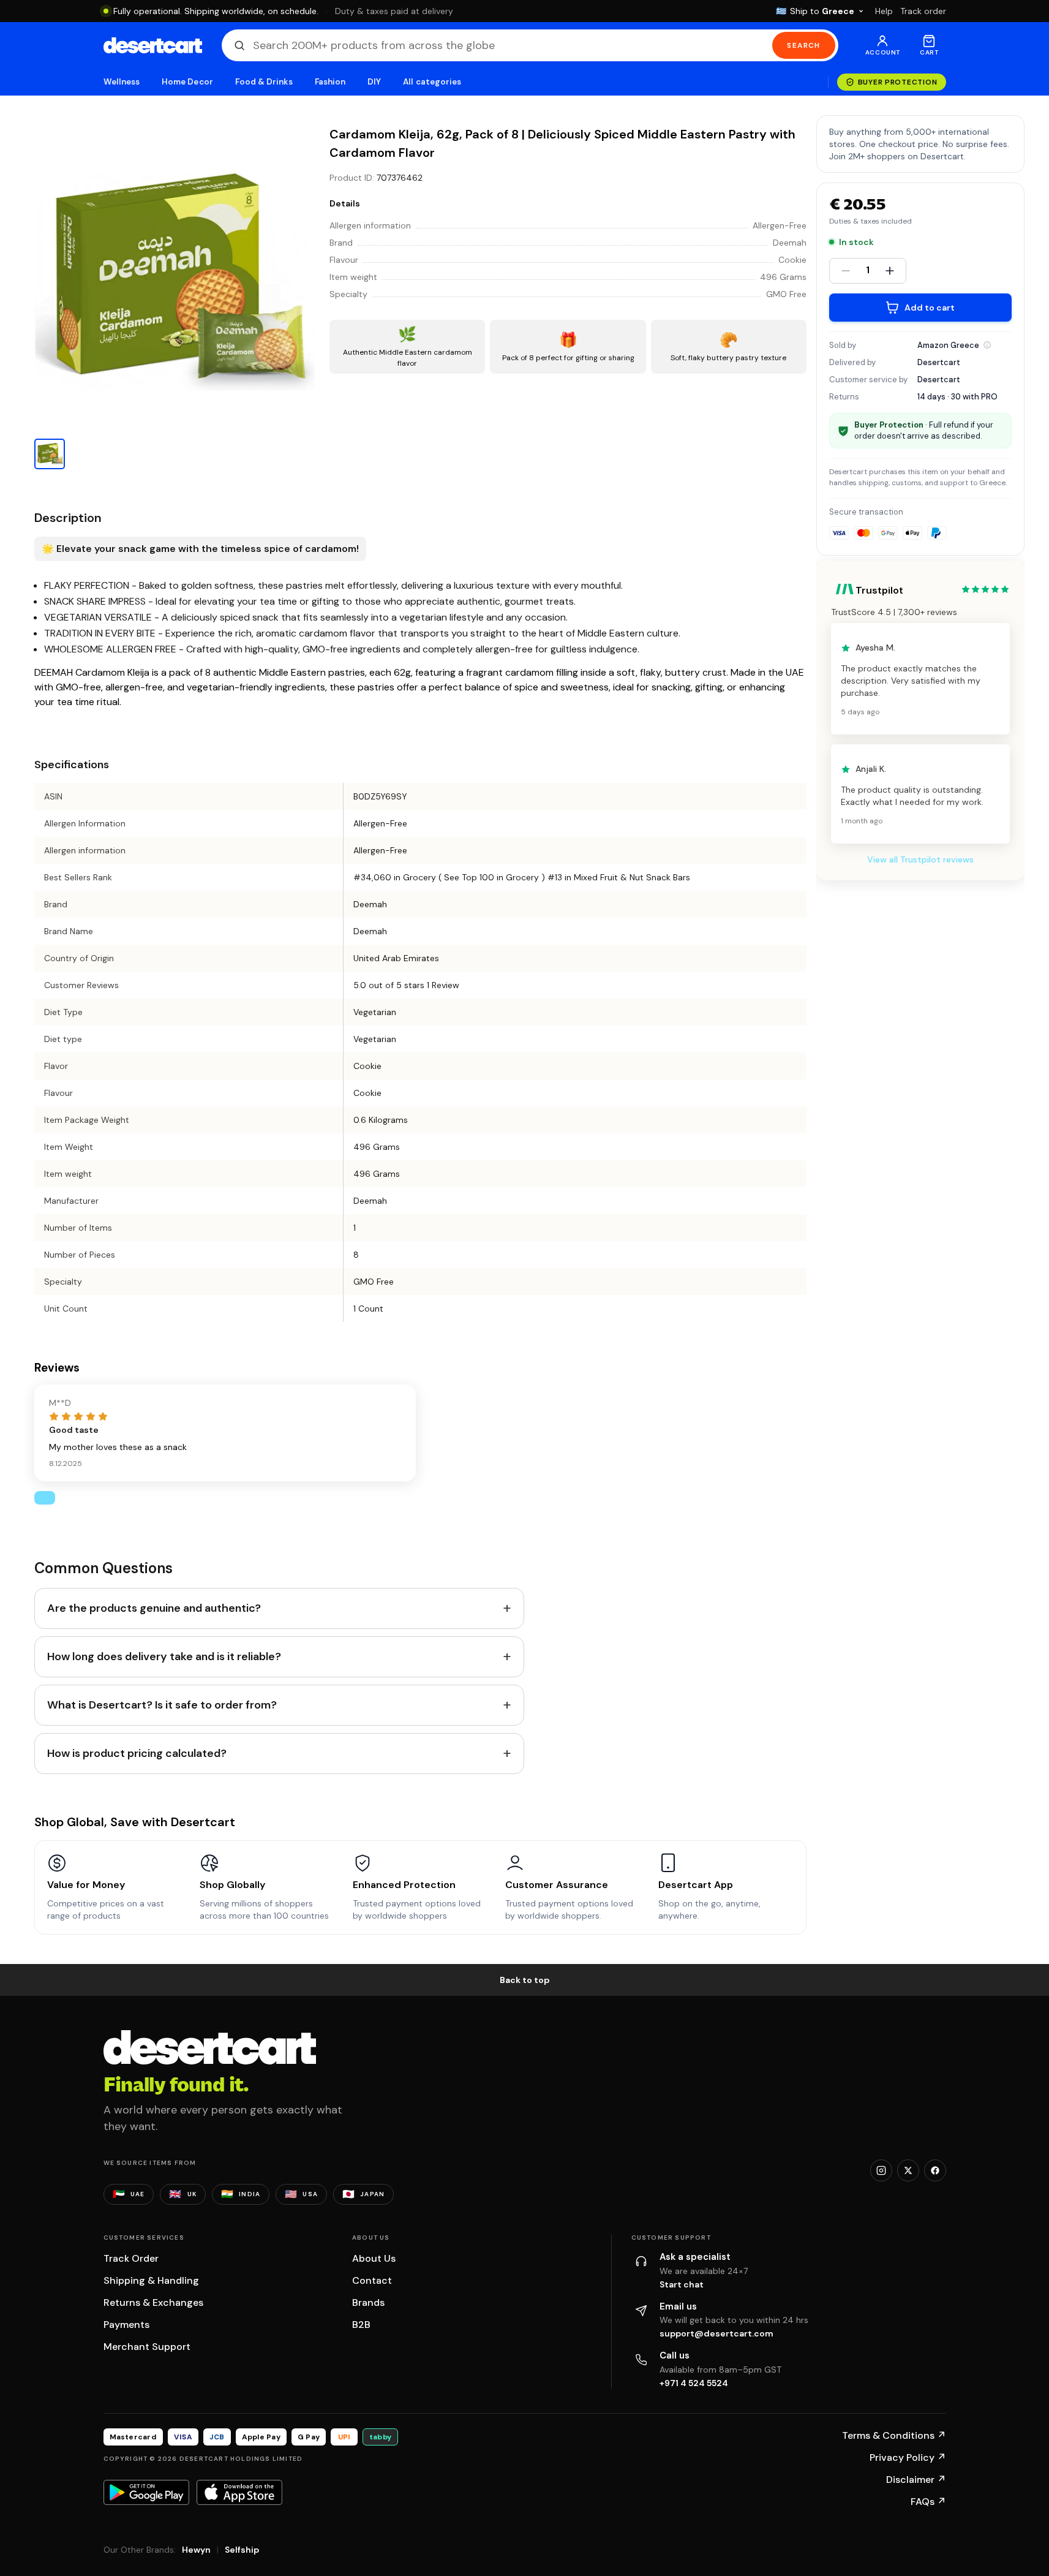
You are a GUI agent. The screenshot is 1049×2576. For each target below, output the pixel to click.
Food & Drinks (264, 82)
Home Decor (187, 82)
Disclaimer (916, 2480)
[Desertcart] (153, 45)
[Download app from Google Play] (146, 2492)
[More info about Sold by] (987, 345)
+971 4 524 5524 (694, 2383)
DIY (374, 82)
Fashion (330, 82)
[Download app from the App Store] (239, 2492)
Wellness (122, 82)
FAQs (928, 2502)
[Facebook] (935, 2170)
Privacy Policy (908, 2457)
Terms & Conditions (894, 2435)
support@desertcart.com (716, 2333)
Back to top (525, 1980)
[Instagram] (881, 2170)
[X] (908, 2170)
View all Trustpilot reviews (920, 860)
